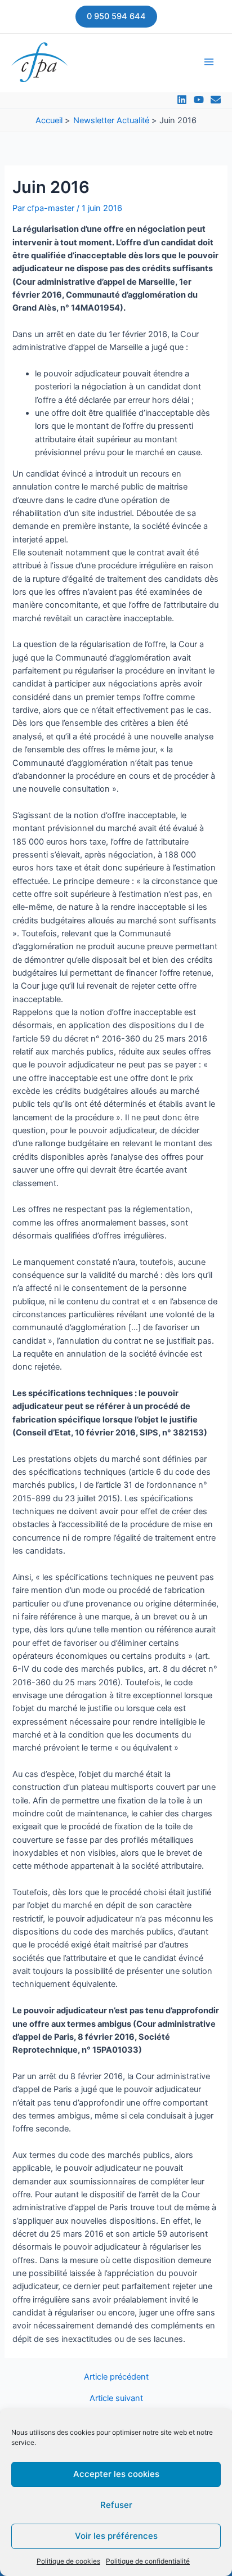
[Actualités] (216, 100)
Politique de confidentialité (148, 2561)
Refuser (116, 2505)
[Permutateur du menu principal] (209, 62)
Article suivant (116, 2398)
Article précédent (116, 2377)
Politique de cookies (68, 2561)
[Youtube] (199, 100)
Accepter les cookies (116, 2474)
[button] (116, 17)
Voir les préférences (116, 2536)
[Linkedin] (182, 100)
